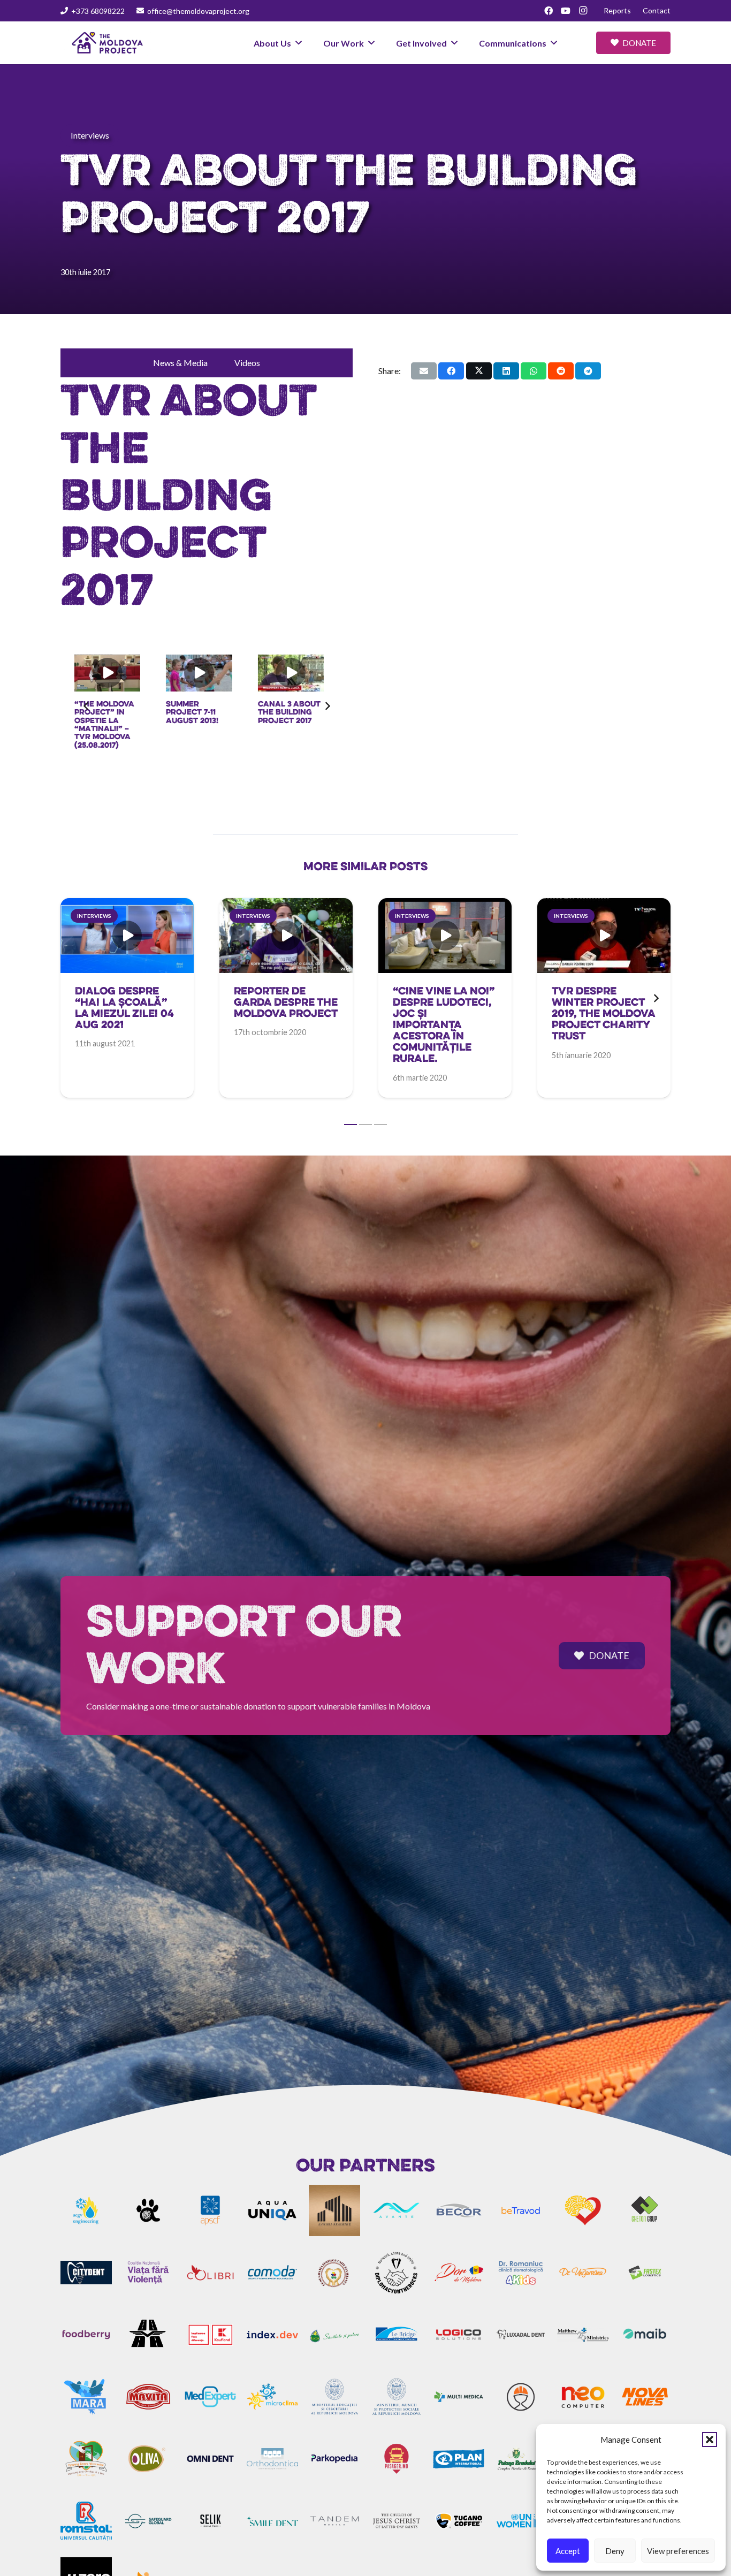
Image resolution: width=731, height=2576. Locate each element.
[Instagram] (583, 11)
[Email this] (424, 370)
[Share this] (451, 370)
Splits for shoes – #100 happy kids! (200, 712)
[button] (710, 2440)
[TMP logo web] (108, 43)
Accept (568, 2551)
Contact (657, 10)
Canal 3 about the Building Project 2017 (114, 712)
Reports (617, 10)
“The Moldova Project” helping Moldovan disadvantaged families (298, 724)
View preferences (678, 2551)
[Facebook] (549, 11)
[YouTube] (566, 11)
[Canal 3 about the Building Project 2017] (115, 673)
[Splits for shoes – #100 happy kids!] (207, 673)
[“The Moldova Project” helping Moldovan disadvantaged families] (298, 673)
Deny (615, 2551)
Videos (247, 362)
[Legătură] (127, 1019)
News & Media (180, 362)
